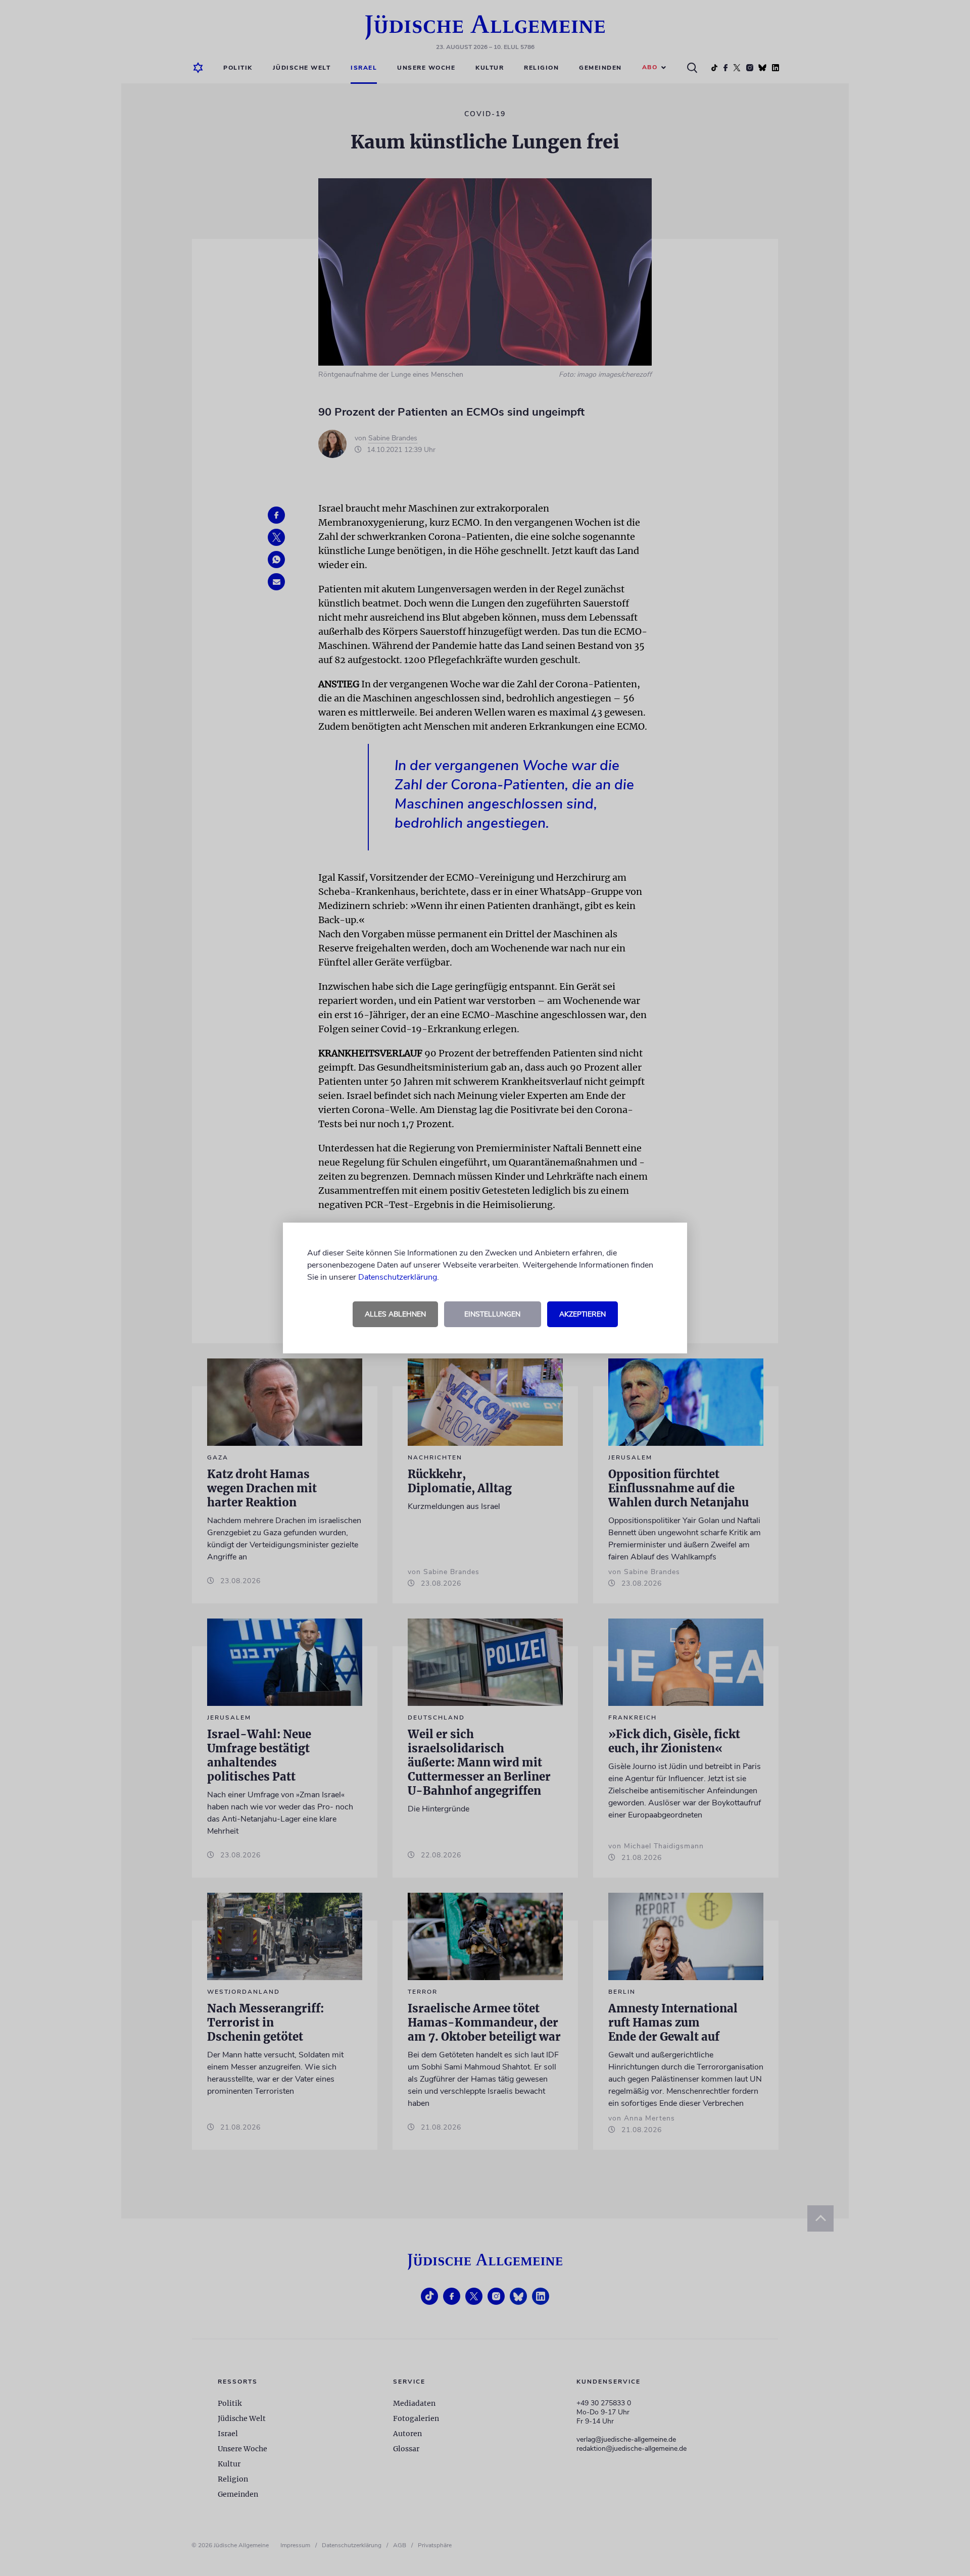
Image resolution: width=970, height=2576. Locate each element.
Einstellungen (492, 1314)
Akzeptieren (583, 1314)
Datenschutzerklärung (398, 1277)
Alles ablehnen (395, 1314)
